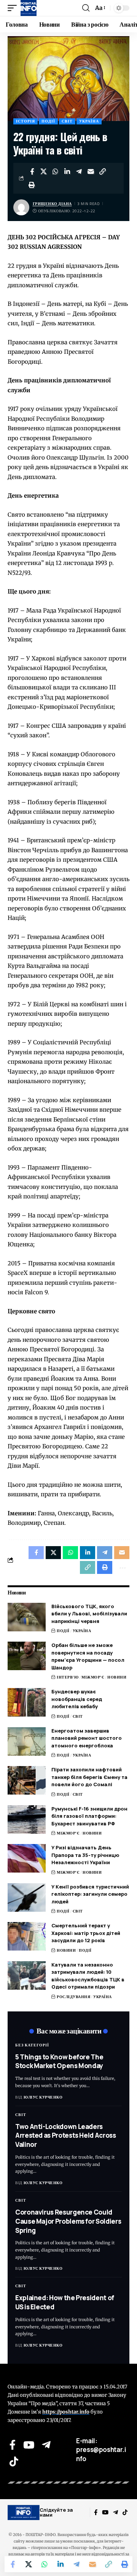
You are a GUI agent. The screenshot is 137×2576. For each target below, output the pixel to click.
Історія (25, 121)
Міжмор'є (93, 1677)
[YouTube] (29, 2445)
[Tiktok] (14, 2461)
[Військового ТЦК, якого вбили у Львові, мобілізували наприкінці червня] (27, 1617)
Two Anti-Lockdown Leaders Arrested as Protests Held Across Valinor (66, 2136)
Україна (89, 121)
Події (48, 121)
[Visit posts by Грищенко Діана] (21, 207)
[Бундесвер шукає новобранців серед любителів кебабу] (27, 1702)
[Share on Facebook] (32, 172)
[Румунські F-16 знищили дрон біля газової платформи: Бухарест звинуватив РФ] (27, 1819)
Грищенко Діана (52, 204)
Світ (67, 121)
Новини (117, 1677)
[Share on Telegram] (79, 172)
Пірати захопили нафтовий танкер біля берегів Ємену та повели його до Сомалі (89, 1777)
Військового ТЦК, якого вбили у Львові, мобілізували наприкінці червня (89, 1614)
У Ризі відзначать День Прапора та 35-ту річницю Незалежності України (85, 1855)
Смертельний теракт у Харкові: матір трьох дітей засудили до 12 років (86, 1933)
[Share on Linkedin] (67, 172)
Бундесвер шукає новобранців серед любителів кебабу (77, 1699)
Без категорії (32, 2045)
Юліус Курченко (43, 2097)
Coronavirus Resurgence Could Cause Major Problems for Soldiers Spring (68, 2221)
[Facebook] (13, 2445)
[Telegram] (46, 2445)
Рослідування (73, 1997)
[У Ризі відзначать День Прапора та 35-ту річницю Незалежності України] (27, 1858)
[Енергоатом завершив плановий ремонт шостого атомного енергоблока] (27, 1741)
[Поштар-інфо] (29, 8)
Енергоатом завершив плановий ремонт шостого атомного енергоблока (87, 1738)
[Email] (91, 172)
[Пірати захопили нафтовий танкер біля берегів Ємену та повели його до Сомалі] (27, 1780)
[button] (14, 8)
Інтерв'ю (68, 1677)
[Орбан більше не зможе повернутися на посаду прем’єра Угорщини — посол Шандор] (27, 1656)
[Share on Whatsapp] (56, 172)
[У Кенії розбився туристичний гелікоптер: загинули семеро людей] (27, 1897)
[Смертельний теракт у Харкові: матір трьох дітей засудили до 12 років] (27, 1936)
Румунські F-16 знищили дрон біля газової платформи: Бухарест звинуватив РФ (89, 1816)
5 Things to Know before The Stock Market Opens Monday (59, 2061)
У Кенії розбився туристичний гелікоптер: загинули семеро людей (90, 1894)
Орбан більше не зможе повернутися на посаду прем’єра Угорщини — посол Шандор (88, 1656)
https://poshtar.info (66, 2412)
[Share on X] (44, 172)
